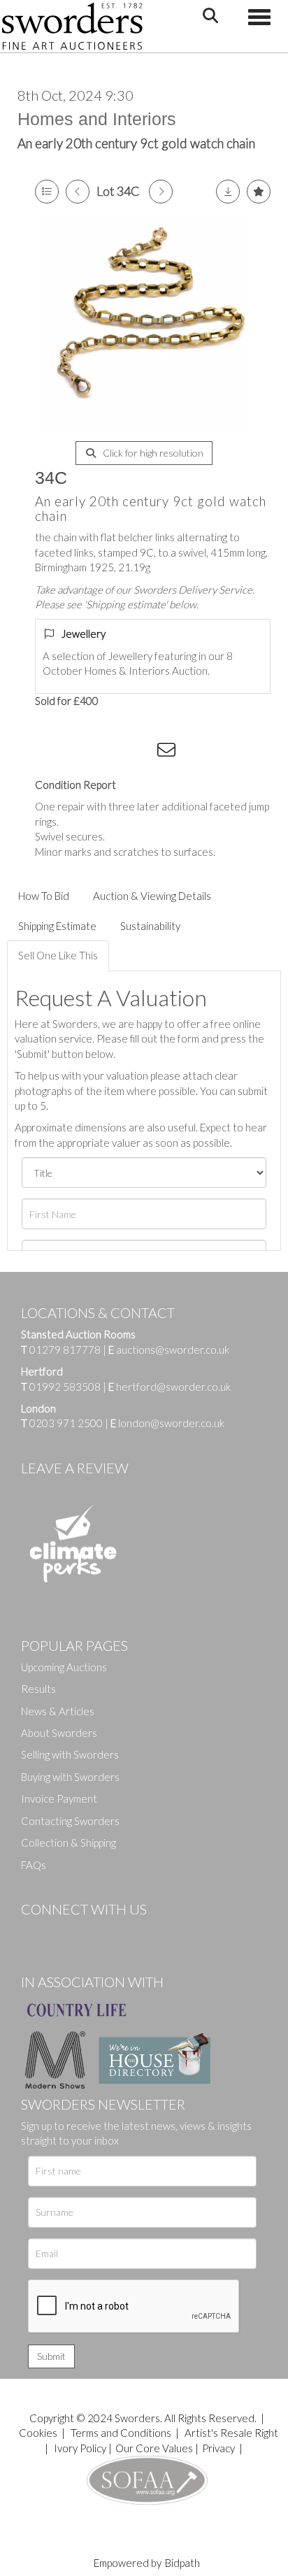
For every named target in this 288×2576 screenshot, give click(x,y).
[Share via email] (168, 752)
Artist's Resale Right (231, 2433)
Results (38, 1689)
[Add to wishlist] (259, 192)
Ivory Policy (80, 2448)
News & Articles (58, 1711)
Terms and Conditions (122, 2433)
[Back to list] (47, 192)
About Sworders (59, 1733)
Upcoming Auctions (64, 1667)
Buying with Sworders (70, 1777)
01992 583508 (65, 1387)
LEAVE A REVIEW (75, 1468)
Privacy (218, 2448)
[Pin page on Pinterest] (112, 752)
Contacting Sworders (70, 1821)
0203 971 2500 (66, 1423)
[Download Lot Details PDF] (228, 192)
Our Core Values (154, 2448)
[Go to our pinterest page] (91, 1933)
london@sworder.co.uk (167, 1423)
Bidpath (182, 2563)
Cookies (38, 2433)
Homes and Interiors (97, 119)
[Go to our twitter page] (63, 1933)
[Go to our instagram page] (141, 752)
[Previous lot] (78, 192)
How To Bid (44, 896)
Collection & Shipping (69, 1842)
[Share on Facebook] (55, 752)
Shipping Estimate (57, 926)
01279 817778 (65, 1350)
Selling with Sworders (70, 1754)
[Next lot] (161, 192)
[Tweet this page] (84, 752)
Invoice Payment (59, 1798)
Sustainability (150, 926)
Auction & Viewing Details (152, 896)
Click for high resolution (152, 453)
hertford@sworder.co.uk (173, 1387)
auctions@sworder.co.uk (169, 1350)
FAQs (34, 1865)
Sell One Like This (58, 955)
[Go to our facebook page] (34, 1933)
